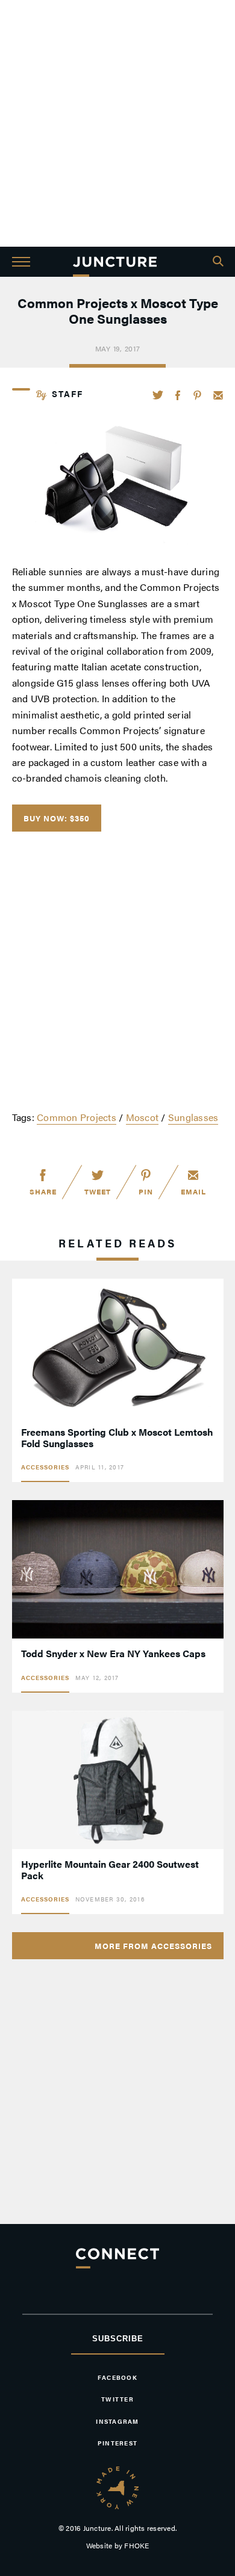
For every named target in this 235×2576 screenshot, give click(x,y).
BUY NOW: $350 (57, 818)
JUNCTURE (115, 262)
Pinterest (197, 395)
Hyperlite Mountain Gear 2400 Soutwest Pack (110, 1870)
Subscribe (118, 2339)
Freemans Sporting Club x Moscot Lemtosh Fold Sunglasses (117, 1438)
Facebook (178, 395)
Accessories (45, 1467)
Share (43, 1191)
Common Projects (77, 1117)
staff (67, 394)
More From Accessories (153, 1946)
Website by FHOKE (118, 2545)
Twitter (158, 395)
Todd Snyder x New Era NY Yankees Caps (113, 1653)
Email (218, 395)
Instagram (117, 2421)
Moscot (143, 1117)
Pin (146, 1191)
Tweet (98, 1191)
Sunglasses (193, 1117)
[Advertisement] (117, 123)
